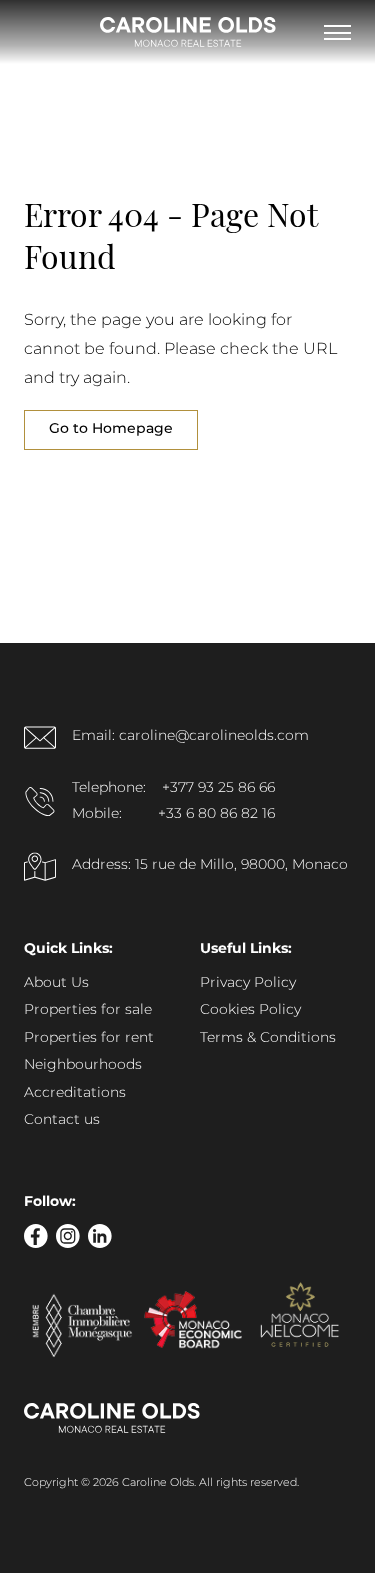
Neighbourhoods (83, 1065)
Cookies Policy (250, 1010)
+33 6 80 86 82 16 (216, 814)
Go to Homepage (111, 429)
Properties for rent (89, 1038)
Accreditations (75, 1093)
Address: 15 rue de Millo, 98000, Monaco (210, 865)
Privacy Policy (248, 983)
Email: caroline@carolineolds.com (190, 736)
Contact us (62, 1120)
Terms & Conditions (268, 1038)
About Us (56, 983)
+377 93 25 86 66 (218, 788)
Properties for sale (88, 1010)
